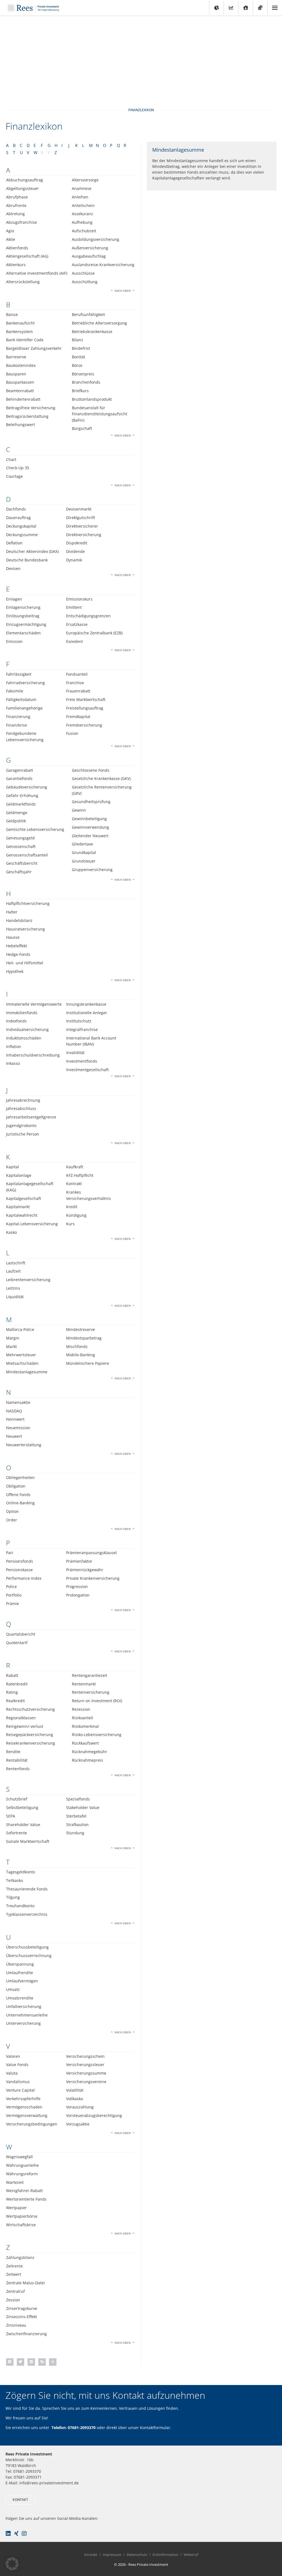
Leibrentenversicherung (28, 1280)
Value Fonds (17, 2065)
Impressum (112, 2555)
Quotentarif (17, 1643)
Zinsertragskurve (22, 2308)
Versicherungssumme (86, 2073)
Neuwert (14, 1436)
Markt (11, 1346)
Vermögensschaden (24, 2107)
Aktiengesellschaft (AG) (27, 256)
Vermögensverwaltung (27, 2115)
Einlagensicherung (23, 607)
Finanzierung (18, 717)
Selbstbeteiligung (22, 1807)
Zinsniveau (16, 2325)
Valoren (13, 2056)
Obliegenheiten (20, 1477)
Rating (12, 1692)
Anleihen (80, 197)
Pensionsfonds (20, 1561)
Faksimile (15, 691)
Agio (10, 231)
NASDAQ (14, 1411)
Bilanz (78, 340)
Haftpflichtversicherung (28, 903)
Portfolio (14, 1595)
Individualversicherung (27, 1029)
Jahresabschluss (21, 1108)
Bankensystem (19, 331)
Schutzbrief (17, 1799)
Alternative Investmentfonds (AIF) (37, 273)
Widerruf (191, 2555)
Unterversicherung (23, 2023)
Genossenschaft (21, 846)
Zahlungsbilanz (20, 2257)
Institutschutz (79, 1021)
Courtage (14, 476)
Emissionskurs (79, 599)
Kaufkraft (75, 1167)
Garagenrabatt (20, 770)
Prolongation (78, 1595)
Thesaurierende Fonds (27, 1889)
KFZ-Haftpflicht (80, 1175)
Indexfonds (16, 1021)
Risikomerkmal (85, 1726)
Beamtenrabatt (20, 391)
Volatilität (75, 2090)
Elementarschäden (23, 633)
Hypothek (15, 971)
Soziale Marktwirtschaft (28, 1841)
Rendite (13, 1752)
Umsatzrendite (20, 1998)
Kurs (70, 1224)
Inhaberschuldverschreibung (33, 1055)
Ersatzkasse (77, 624)
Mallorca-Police (20, 1329)
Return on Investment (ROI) (97, 1701)
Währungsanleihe (22, 2165)
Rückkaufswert (85, 1743)
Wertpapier (17, 2208)
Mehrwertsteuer (21, 1355)
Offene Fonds (18, 1495)
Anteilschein (83, 205)
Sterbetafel (76, 1816)
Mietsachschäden (22, 1363)
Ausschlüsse (83, 273)
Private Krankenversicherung (93, 1578)
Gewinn (79, 810)
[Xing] (16, 2534)
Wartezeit (15, 2182)
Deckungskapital (21, 526)
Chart (11, 459)
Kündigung (76, 1215)
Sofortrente (17, 1833)
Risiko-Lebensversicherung (97, 1735)
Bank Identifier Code (25, 340)
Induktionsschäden (24, 1038)
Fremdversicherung (84, 725)
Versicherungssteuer (85, 2065)
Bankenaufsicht (20, 323)
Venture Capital (20, 2090)
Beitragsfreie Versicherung (31, 408)
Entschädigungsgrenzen (88, 616)
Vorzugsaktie (78, 2124)
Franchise (75, 683)
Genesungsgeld (20, 838)
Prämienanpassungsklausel (91, 1553)
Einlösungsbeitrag (23, 616)
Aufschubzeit (84, 231)
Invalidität (75, 1053)
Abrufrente (16, 205)
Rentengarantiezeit (90, 1675)
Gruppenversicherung (92, 870)
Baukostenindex (21, 365)
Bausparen (16, 374)
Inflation (14, 1046)
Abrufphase (17, 197)
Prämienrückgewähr (85, 1570)
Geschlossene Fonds (91, 770)
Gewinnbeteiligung (89, 819)
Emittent (74, 607)
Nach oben (123, 291)
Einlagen (14, 599)
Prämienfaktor (79, 1561)
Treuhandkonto (20, 1906)
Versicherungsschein (85, 2056)
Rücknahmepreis (87, 1760)
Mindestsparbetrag (84, 1338)
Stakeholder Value (83, 1807)
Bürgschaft (82, 428)
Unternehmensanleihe (27, 2015)
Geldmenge (17, 813)
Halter (12, 912)
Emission (14, 641)
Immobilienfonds (22, 1013)
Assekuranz (82, 214)
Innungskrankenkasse (86, 1004)
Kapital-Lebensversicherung (32, 1224)
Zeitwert (14, 2274)
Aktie (11, 239)
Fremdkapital (78, 717)
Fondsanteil (77, 674)
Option (12, 1511)
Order (12, 1520)
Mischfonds (77, 1346)
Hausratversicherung (25, 929)
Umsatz (13, 1989)
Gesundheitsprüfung (91, 802)
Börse (77, 365)
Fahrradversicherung (25, 683)
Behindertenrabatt (23, 399)
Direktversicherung (84, 535)
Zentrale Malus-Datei (25, 2283)
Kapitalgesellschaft (24, 1198)
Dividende (75, 551)
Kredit (72, 1207)
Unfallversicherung (24, 2006)
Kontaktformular (155, 2428)
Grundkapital (84, 852)
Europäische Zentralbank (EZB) (94, 633)
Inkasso (13, 1063)
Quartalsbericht (21, 1634)
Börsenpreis (83, 374)
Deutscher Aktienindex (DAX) (32, 551)
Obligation (16, 1486)
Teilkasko (14, 1880)
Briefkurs (80, 391)
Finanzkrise (17, 725)
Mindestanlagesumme (27, 1372)
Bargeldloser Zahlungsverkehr (34, 348)
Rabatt (12, 1675)
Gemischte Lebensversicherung (35, 829)
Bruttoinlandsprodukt (92, 399)
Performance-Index (24, 1578)
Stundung (75, 1833)
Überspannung (20, 1964)
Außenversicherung (90, 248)
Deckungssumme (22, 535)
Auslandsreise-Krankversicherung (103, 265)
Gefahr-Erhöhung (22, 796)
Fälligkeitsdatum (21, 699)
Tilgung (13, 1897)
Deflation (14, 543)
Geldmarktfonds (21, 804)
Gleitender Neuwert (90, 836)
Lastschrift (16, 1263)
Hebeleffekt (17, 946)
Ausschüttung (85, 282)
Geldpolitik (16, 821)
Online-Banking (20, 1503)
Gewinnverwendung (90, 827)
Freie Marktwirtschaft (86, 699)
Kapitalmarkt (18, 1207)
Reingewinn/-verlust (25, 1726)
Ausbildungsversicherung (96, 239)
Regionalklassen (21, 1718)
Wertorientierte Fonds (26, 2199)
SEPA (11, 1816)
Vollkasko (74, 2099)
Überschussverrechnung (29, 1956)
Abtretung (15, 214)
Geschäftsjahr (19, 872)
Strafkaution (77, 1825)
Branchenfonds (86, 382)
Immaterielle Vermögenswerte (34, 1004)
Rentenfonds (18, 1769)
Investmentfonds (82, 1061)
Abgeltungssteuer (22, 188)
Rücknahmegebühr (90, 1752)
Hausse (13, 937)
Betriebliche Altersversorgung (99, 323)
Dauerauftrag (18, 518)
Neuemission (18, 1428)
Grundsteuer (84, 861)
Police (11, 1586)
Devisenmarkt (79, 509)
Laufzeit (13, 1271)
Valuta (12, 2073)
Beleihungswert (21, 425)
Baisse (12, 314)
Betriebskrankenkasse (92, 331)
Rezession (81, 1709)
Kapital (13, 1167)
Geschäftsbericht (22, 863)
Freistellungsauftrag (85, 708)
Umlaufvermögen (22, 1981)
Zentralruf (15, 2291)
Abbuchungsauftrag (25, 180)
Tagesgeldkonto (21, 1872)
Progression (77, 1586)
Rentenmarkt (84, 1684)
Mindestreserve (81, 1329)
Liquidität (15, 1297)
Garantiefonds (19, 778)
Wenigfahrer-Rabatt (24, 2191)
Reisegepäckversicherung (30, 1735)
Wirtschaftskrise (21, 2225)
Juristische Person (23, 1134)
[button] (10, 2362)
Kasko (11, 1232)
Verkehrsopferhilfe (23, 2099)
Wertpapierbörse (22, 2216)
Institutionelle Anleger (87, 1013)
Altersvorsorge (85, 180)
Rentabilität (17, 1760)
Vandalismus (18, 2082)
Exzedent (74, 641)
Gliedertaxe (82, 844)
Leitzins (13, 1288)
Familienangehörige (24, 708)
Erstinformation (166, 2555)
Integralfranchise (82, 1029)
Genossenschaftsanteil (27, 855)
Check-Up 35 (18, 468)
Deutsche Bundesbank (27, 560)
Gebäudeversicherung (27, 787)
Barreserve (16, 357)
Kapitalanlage (19, 1175)
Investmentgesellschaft (87, 1070)
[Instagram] (24, 2534)
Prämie (13, 1604)
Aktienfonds (17, 248)
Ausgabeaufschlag (89, 256)
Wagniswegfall (19, 2157)
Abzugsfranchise (21, 222)
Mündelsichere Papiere (88, 1363)
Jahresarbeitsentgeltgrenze (31, 1117)
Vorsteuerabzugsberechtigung (94, 2115)
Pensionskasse (19, 1570)
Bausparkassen (20, 382)
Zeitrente (14, 2266)
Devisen (13, 568)
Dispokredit (77, 543)
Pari (10, 1553)
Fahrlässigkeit (19, 674)
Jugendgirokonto (21, 1125)
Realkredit (15, 1701)
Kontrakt (74, 1184)
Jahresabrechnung (23, 1100)
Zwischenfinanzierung (26, 2334)
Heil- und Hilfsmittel (25, 963)
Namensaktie (18, 1402)
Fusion (72, 733)
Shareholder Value (23, 1825)
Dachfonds (16, 509)
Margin (13, 1338)
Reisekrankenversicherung (31, 1743)
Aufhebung (82, 222)
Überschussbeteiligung (27, 1947)
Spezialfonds (78, 1799)
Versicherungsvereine (86, 2082)
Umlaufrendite (20, 1973)
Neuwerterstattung (24, 1445)
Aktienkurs (16, 265)
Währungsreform (22, 2174)
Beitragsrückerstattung (27, 416)
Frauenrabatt (78, 691)
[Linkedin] (8, 2534)
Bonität (78, 357)
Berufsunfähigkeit (88, 314)
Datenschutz (137, 2555)
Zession (13, 2300)
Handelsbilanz (19, 920)
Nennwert (15, 1419)
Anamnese (82, 188)
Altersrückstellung (23, 282)
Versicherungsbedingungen (32, 2124)
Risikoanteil (82, 1718)
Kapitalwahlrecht (22, 1215)
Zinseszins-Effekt (21, 2317)
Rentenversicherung (91, 1692)
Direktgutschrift (81, 518)
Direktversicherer (82, 526)
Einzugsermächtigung (26, 624)
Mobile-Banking (81, 1355)
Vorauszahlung (80, 2107)
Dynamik (74, 560)
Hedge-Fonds (18, 954)
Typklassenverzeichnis (27, 1914)
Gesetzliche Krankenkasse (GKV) (101, 778)
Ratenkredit (17, 1684)
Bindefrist (81, 348)
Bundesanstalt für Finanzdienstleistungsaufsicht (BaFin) (100, 414)
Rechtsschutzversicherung (30, 1709)
